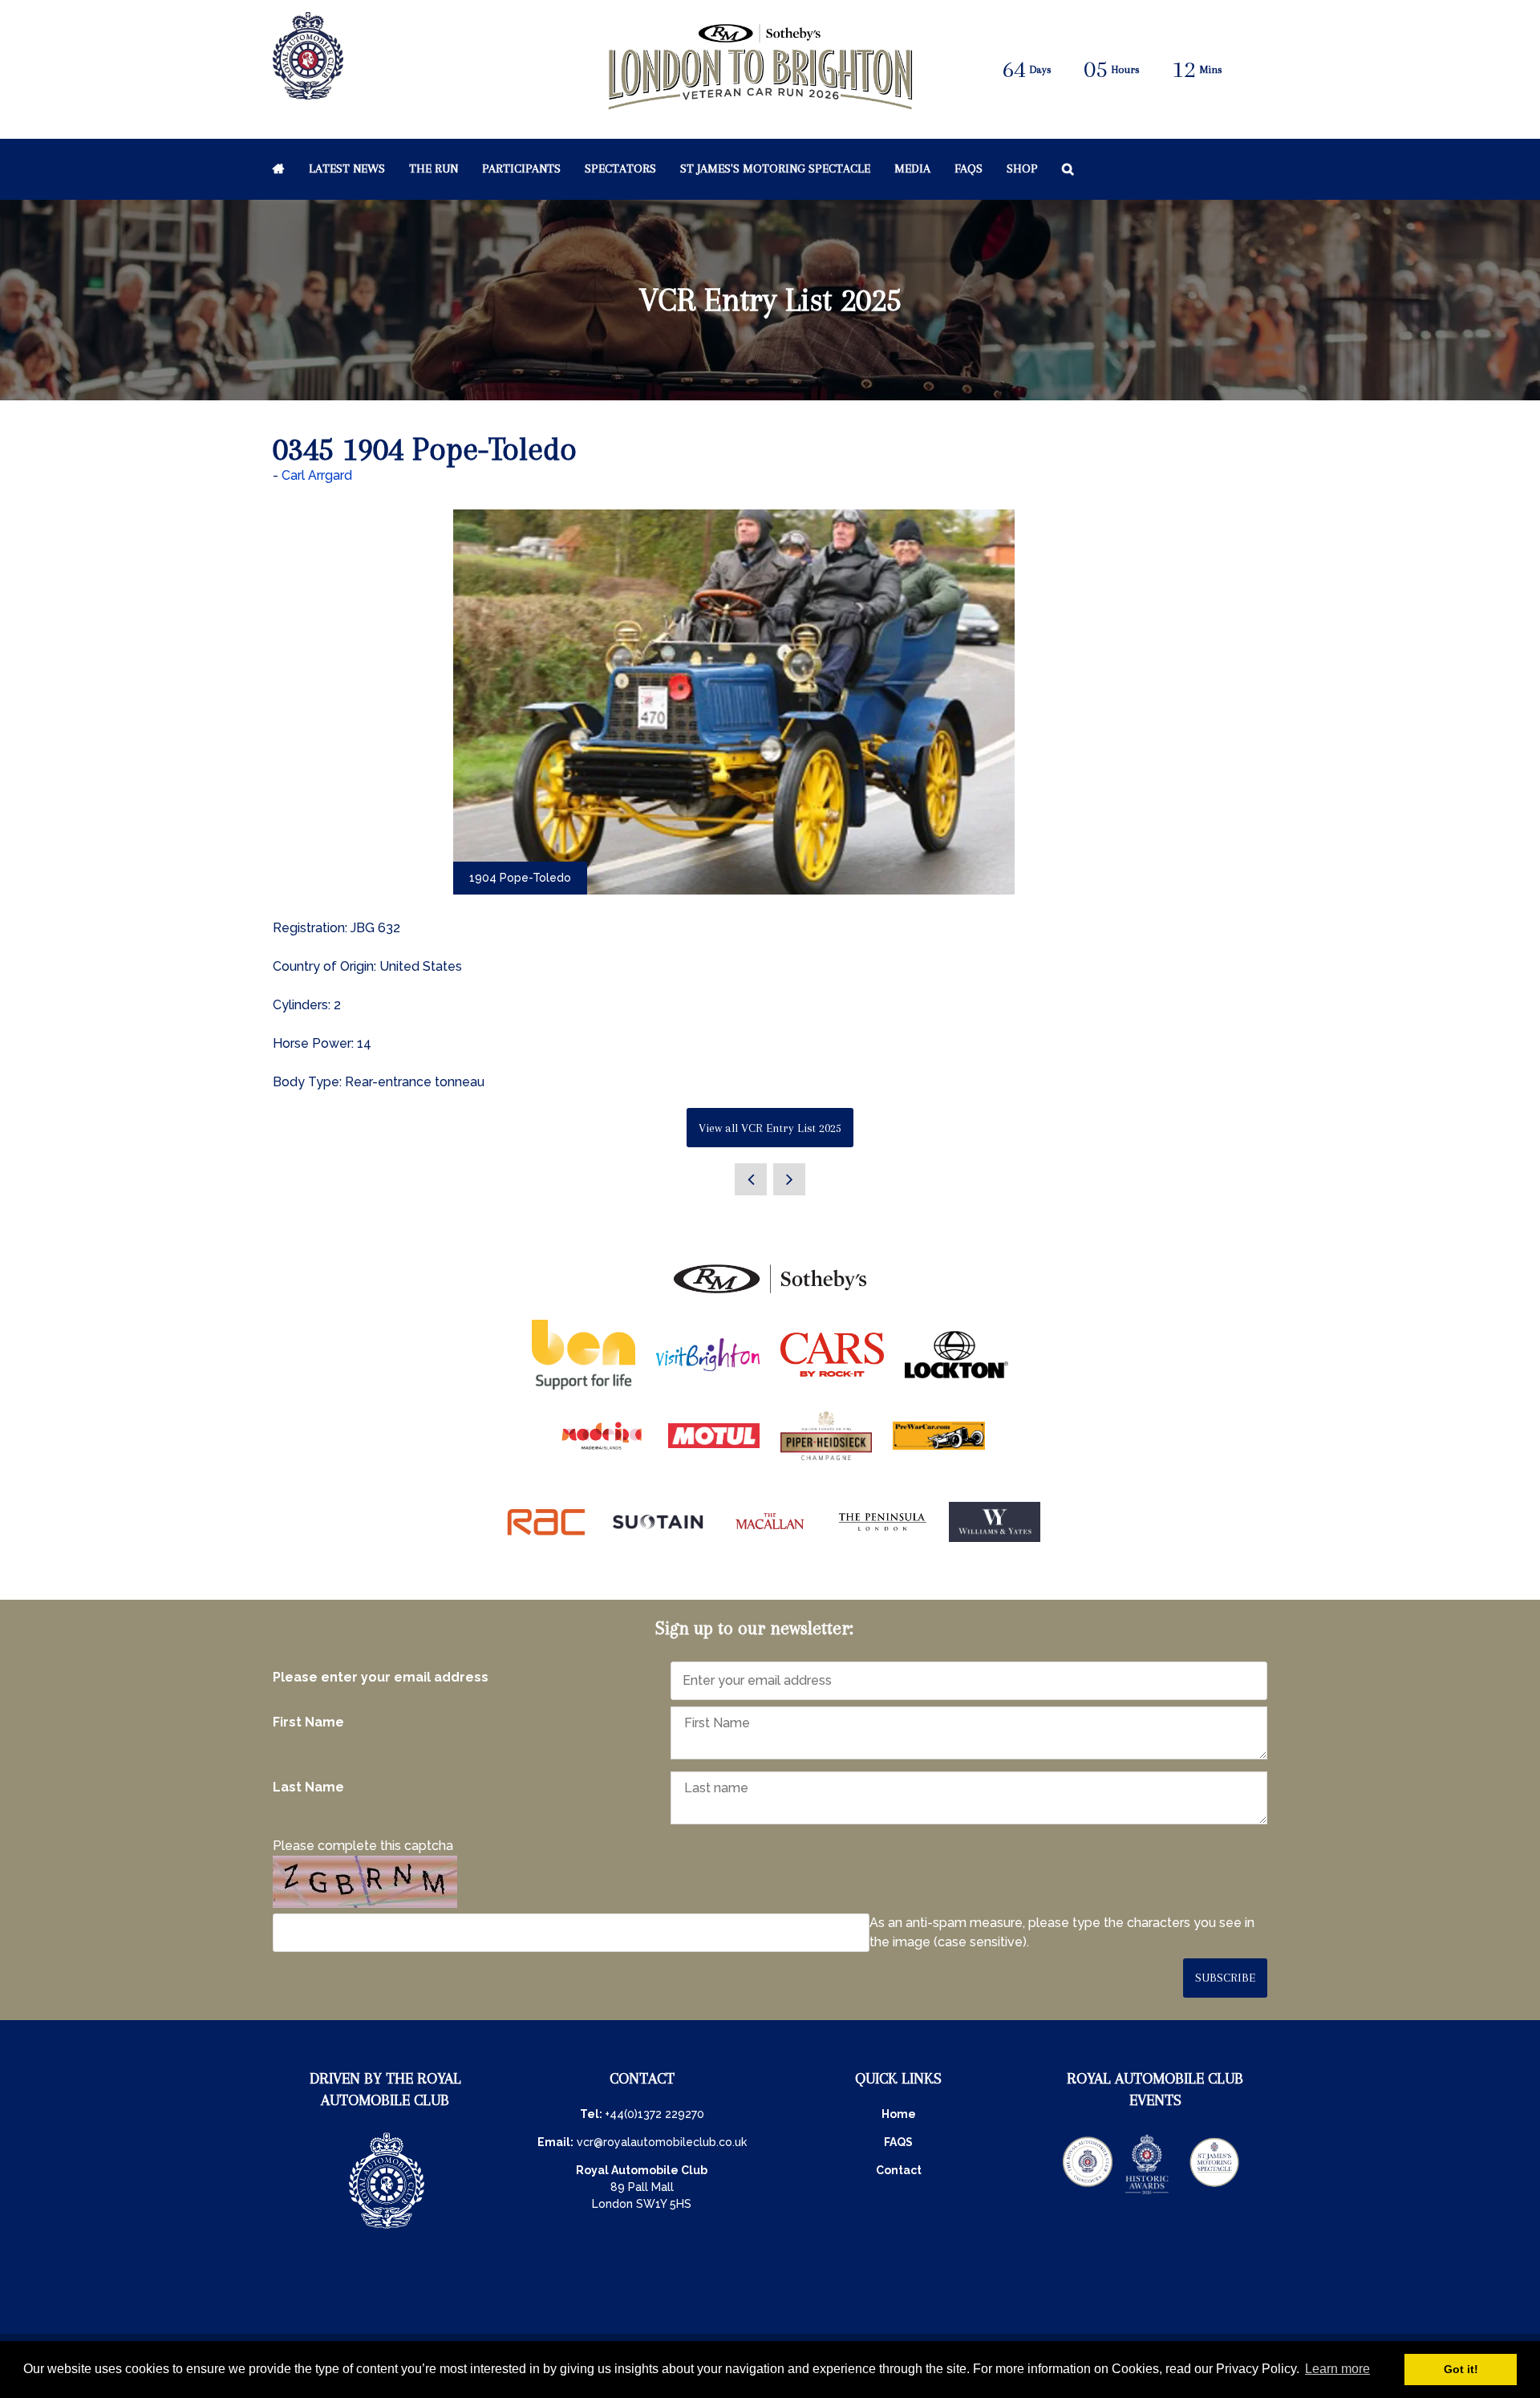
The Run (434, 168)
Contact (899, 2170)
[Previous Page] (751, 1179)
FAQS (898, 2142)
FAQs (969, 168)
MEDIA (912, 168)
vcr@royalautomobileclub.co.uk (662, 2142)
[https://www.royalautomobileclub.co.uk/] (387, 2230)
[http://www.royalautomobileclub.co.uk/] (308, 91)
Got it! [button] (1461, 2369)
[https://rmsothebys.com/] (770, 1294)
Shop (1022, 168)
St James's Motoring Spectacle (775, 168)
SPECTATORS (620, 168)
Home (279, 168)
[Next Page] (789, 1179)
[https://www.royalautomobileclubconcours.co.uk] (1088, 2193)
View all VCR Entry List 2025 (770, 1128)
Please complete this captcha (363, 1846)
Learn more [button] (1337, 2369)
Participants (521, 168)
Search (1068, 168)
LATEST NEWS (347, 168)
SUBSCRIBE (1225, 1978)
